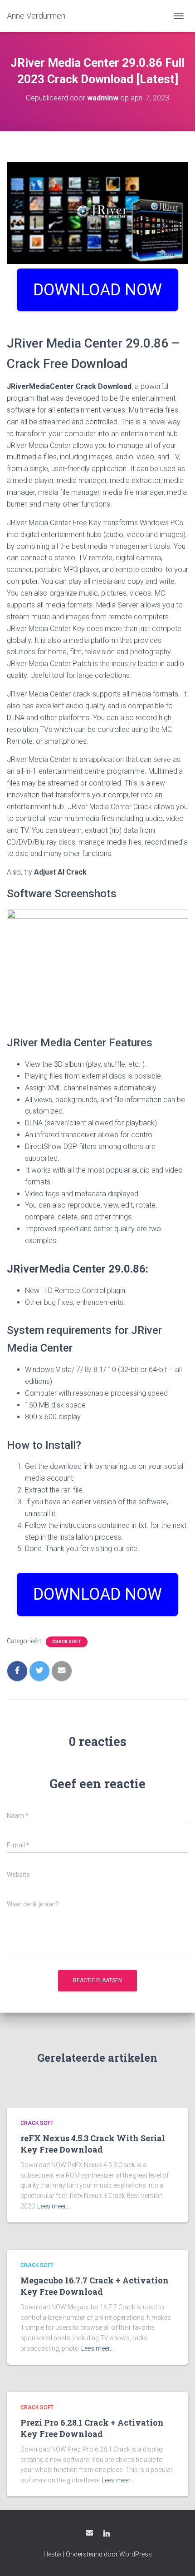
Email (89, 2533)
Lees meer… (54, 2206)
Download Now (97, 1594)
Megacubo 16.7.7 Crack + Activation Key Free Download (95, 2286)
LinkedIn (107, 2534)
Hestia (53, 2554)
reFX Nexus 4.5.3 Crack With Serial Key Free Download (93, 2144)
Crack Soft (67, 1642)
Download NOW (97, 290)
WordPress (136, 2554)
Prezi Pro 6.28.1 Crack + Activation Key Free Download (92, 2428)
